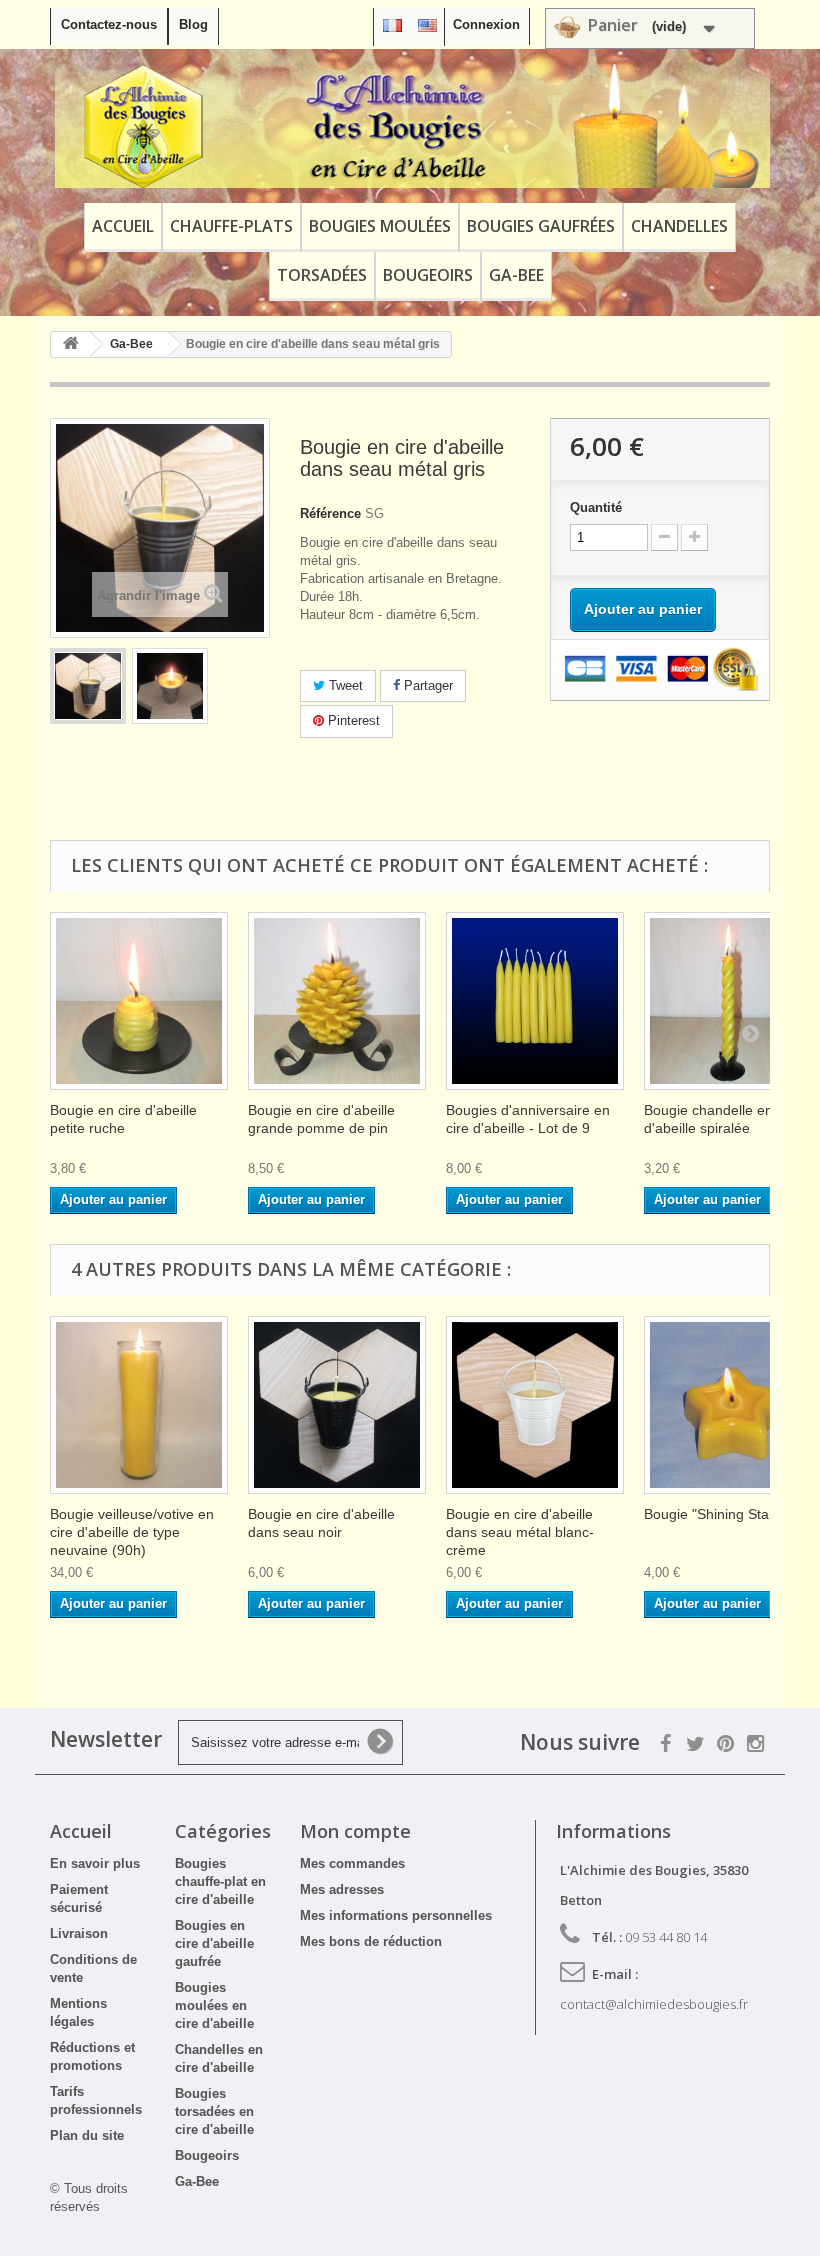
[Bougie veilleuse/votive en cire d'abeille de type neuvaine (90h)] (139, 1405)
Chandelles (679, 226)
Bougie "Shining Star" (711, 1514)
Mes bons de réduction (371, 1941)
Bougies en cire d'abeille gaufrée (214, 1943)
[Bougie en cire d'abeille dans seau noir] (337, 1405)
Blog (193, 24)
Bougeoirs (428, 275)
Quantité (596, 507)
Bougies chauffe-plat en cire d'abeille (220, 1881)
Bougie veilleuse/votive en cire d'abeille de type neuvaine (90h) (132, 1532)
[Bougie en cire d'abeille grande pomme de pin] (337, 1001)
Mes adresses (342, 1889)
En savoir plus (95, 1863)
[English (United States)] (427, 24)
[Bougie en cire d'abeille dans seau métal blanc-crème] (535, 1405)
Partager (426, 685)
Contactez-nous (109, 24)
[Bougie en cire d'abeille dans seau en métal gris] (88, 686)
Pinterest (352, 720)
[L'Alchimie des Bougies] (412, 126)
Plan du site (87, 2135)
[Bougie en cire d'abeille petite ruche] (139, 1001)
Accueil (123, 226)
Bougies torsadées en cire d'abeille (214, 2111)
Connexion (486, 24)
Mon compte (355, 1831)
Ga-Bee (516, 275)
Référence (330, 513)
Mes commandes (352, 1863)
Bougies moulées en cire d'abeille (214, 2005)
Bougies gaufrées (541, 226)
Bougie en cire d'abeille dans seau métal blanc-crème (520, 1532)
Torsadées (322, 275)
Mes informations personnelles (396, 1915)
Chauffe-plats (231, 226)
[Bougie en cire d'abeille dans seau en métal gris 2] (170, 686)
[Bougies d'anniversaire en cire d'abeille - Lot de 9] (535, 1001)
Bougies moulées (380, 226)
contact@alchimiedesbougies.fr (654, 2004)
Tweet (344, 685)
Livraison (79, 1933)
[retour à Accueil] (71, 344)
